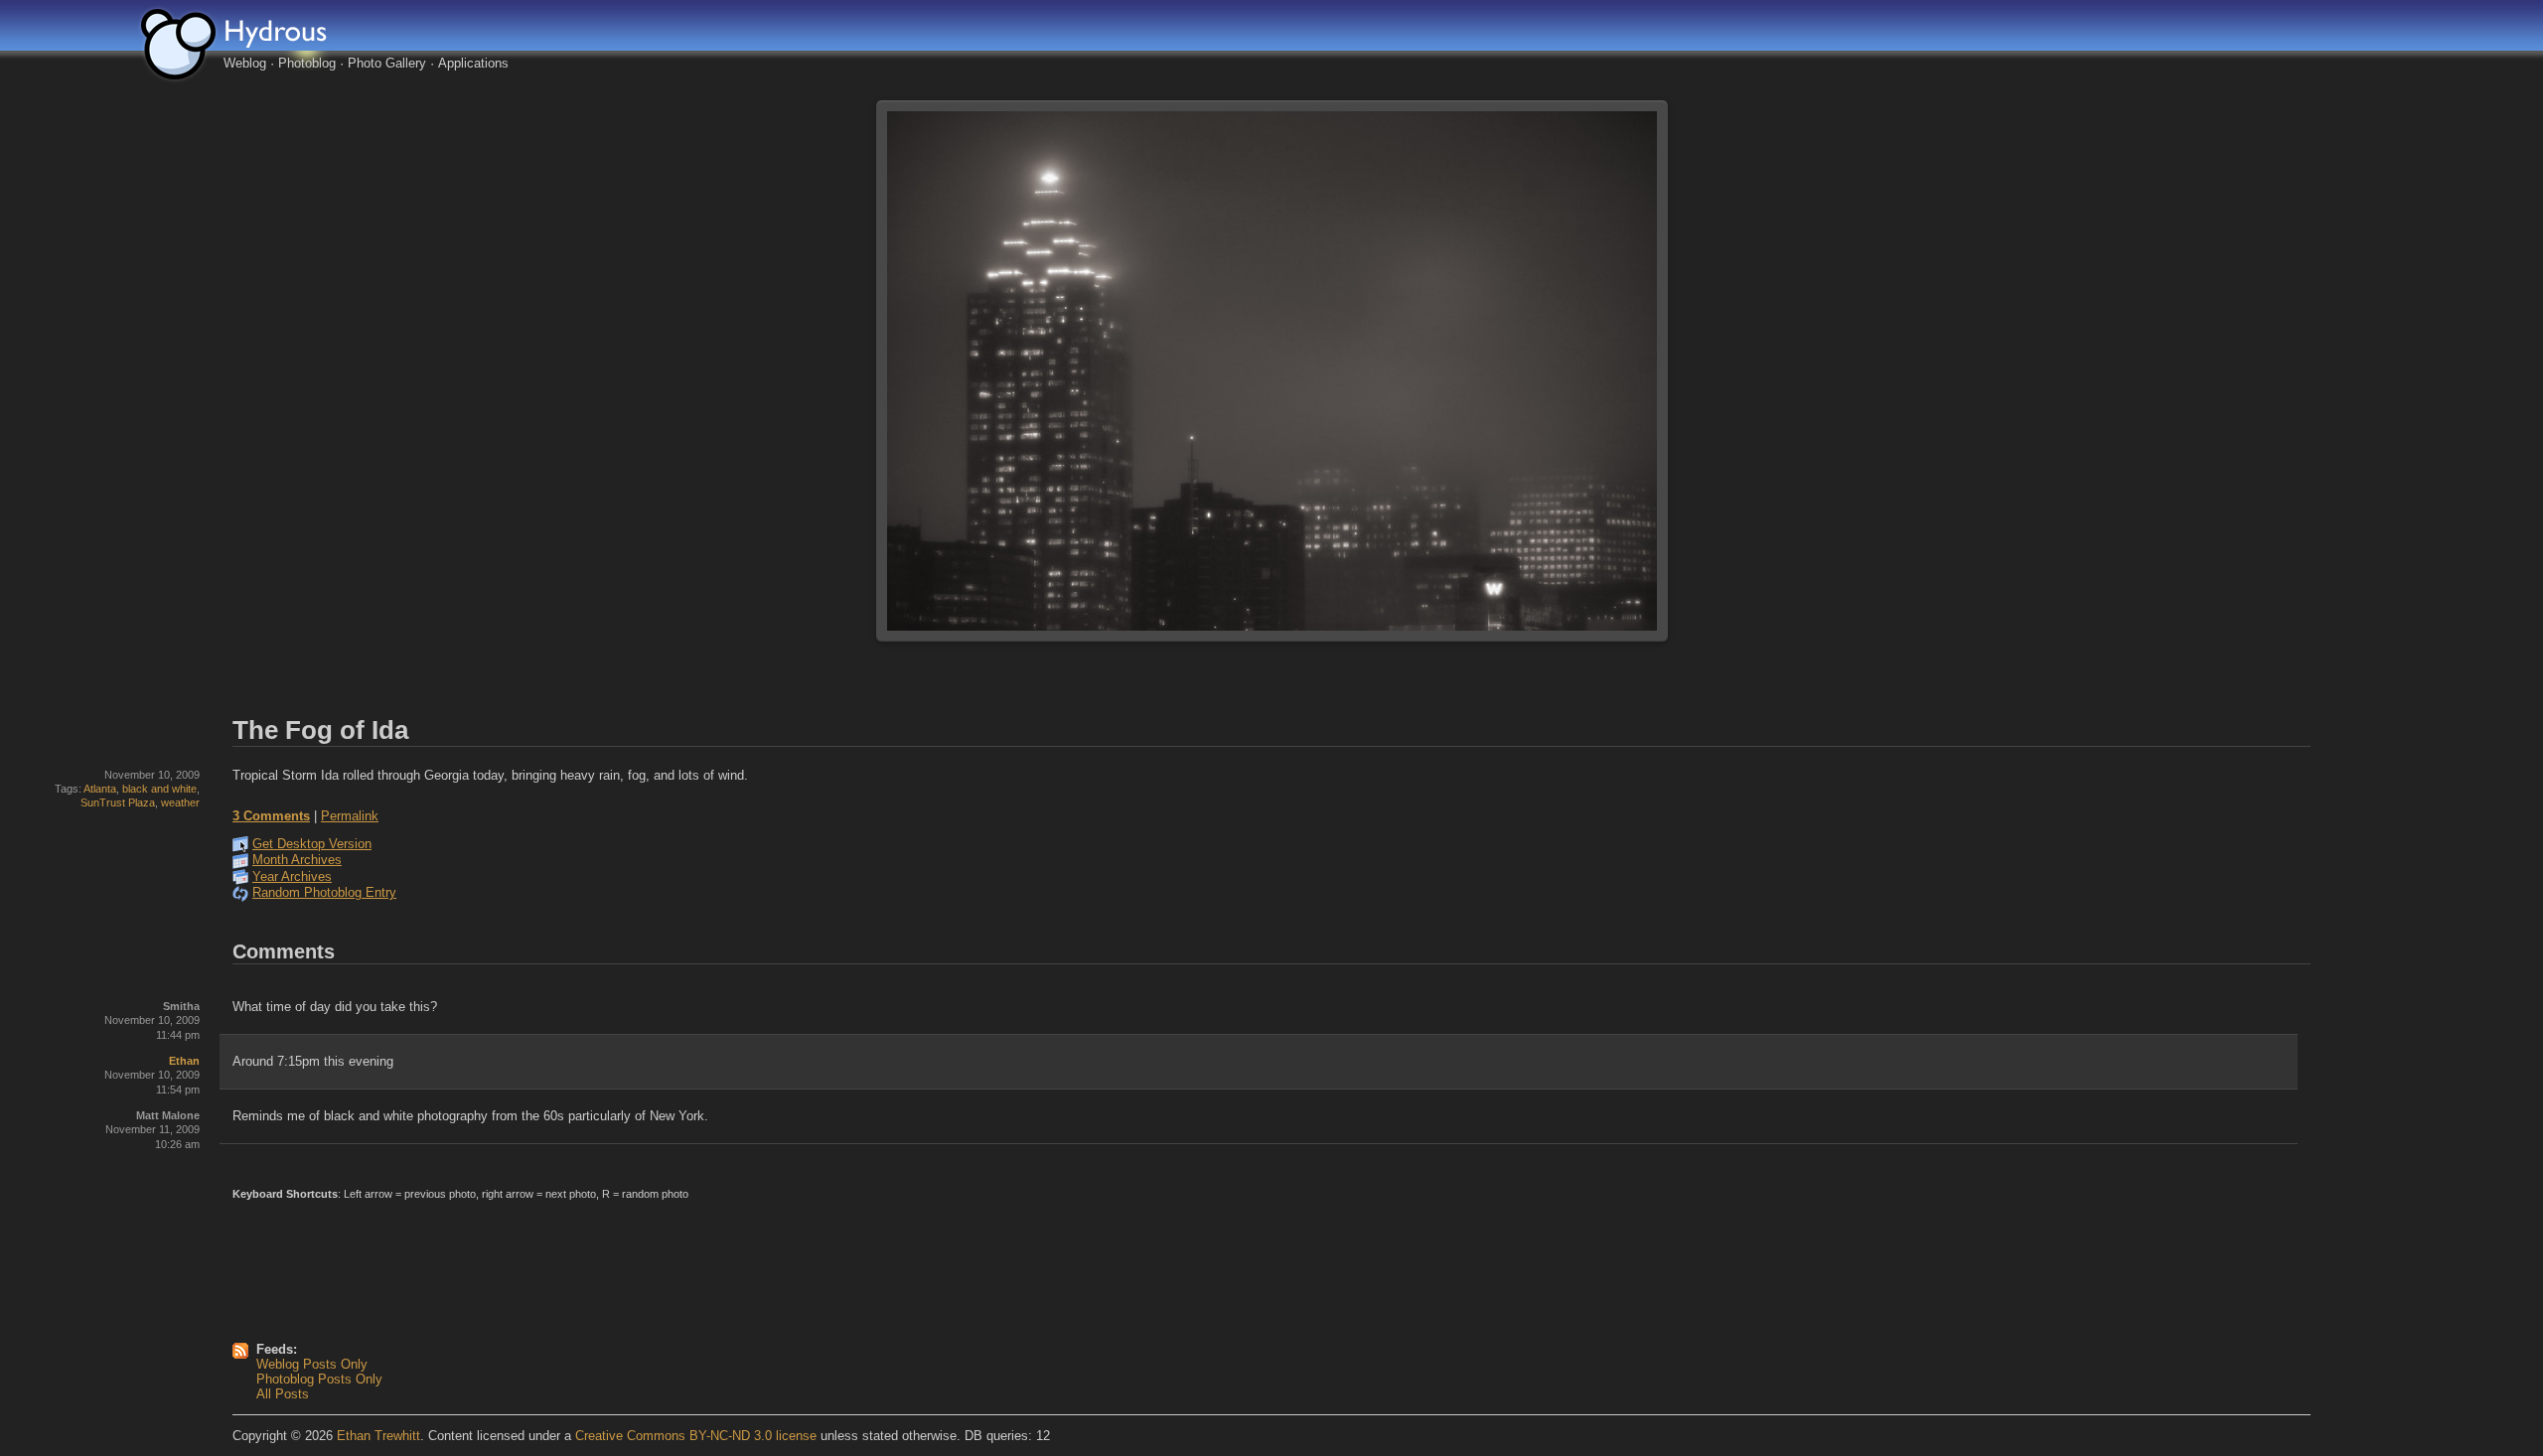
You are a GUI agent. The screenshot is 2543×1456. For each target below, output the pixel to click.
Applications (473, 63)
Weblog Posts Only (312, 1364)
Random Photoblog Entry (324, 892)
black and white (159, 789)
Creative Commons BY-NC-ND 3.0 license (696, 1436)
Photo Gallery (387, 63)
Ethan (184, 1061)
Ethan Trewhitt (378, 1436)
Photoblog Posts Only (319, 1379)
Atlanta (100, 789)
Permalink (350, 816)
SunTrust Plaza (118, 802)
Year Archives (292, 876)
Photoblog (307, 63)
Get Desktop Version (312, 844)
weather (180, 802)
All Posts (283, 1394)
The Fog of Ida (320, 730)
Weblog (245, 63)
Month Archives (297, 860)
